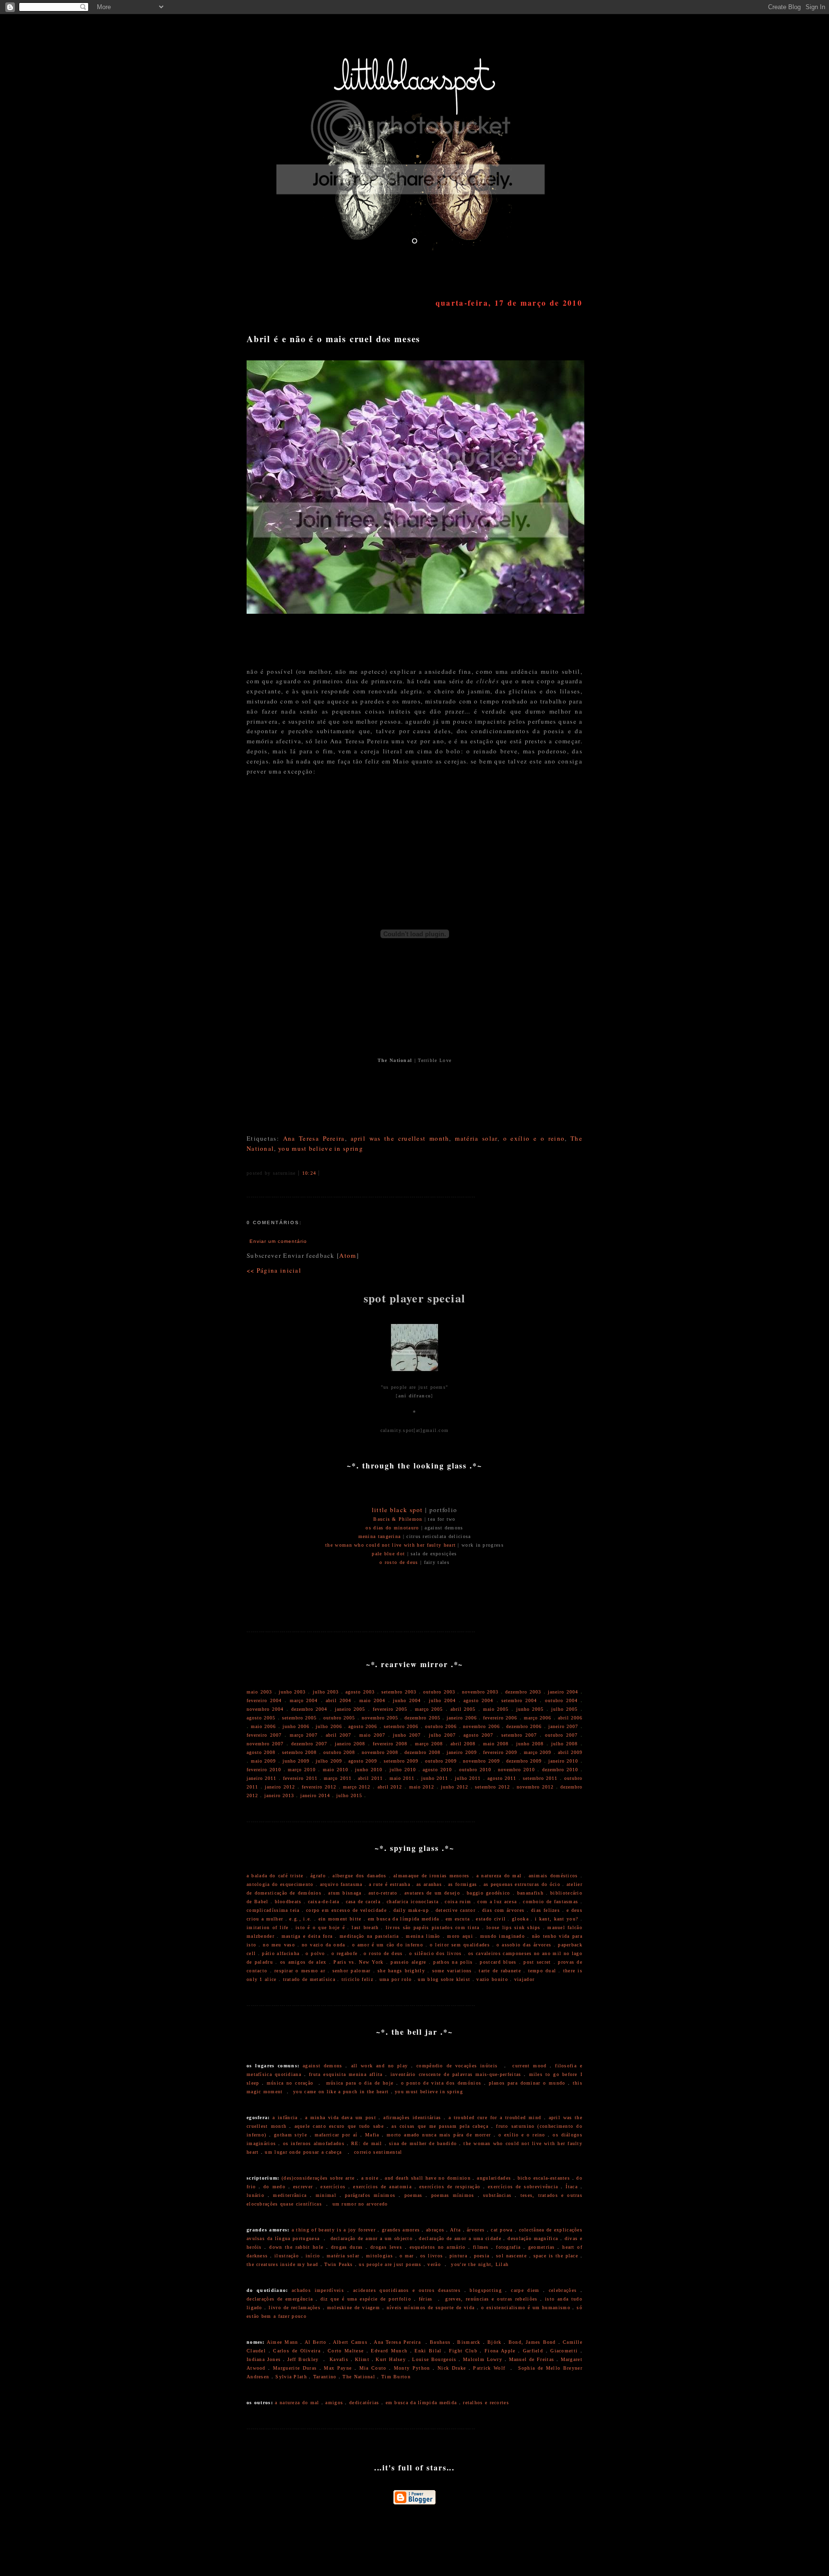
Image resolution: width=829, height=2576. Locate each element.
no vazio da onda (324, 1945)
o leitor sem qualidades (460, 1945)
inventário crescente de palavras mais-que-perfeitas (456, 2074)
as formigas (462, 1884)
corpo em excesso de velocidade (346, 1910)
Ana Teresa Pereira (314, 1138)
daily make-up (411, 1910)
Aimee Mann (283, 2342)
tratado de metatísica (309, 1979)
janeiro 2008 (350, 1744)
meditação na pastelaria (369, 1936)
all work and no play (380, 2066)
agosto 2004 (478, 1700)
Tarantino (325, 2377)
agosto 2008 (261, 1752)
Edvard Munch (389, 2351)
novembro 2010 (516, 1770)
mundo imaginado (503, 1936)
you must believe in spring (321, 1148)
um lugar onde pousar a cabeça (303, 2152)
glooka (520, 1919)
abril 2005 (463, 1709)
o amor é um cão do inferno (388, 1945)
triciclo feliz (357, 1979)
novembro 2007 (265, 1744)
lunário (255, 2195)
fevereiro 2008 (390, 1744)
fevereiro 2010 (264, 1770)
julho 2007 (442, 1735)
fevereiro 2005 (390, 1709)
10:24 (309, 1173)
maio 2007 (372, 1735)
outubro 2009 (441, 1761)
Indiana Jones (264, 2359)
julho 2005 (564, 1709)
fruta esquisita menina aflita (346, 2074)
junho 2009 (296, 1761)
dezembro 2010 (560, 1770)
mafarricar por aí (336, 2135)
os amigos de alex (303, 1962)
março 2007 (304, 1735)
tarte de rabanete (500, 1971)
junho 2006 (296, 1726)
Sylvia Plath (291, 2377)
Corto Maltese (346, 2351)
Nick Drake (452, 2368)
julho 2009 (329, 1761)
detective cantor (456, 1910)
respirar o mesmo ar (300, 1971)
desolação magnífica (533, 2238)
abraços (435, 2230)
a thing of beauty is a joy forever (334, 2230)
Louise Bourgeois (434, 2359)
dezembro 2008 (422, 1752)
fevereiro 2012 (319, 1787)
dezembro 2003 (523, 1692)
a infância (285, 2117)
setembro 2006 (401, 1726)
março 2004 (304, 1700)
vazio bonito (492, 1979)
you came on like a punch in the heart (341, 2092)
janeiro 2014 (315, 1795)
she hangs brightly (401, 1971)
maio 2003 (259, 1692)
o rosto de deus (399, 1562)
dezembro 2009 (524, 1761)
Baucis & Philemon (398, 1519)
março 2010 (302, 1770)
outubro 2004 (561, 1700)
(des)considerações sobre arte (318, 2178)
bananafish (530, 1893)
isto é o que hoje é (320, 1927)
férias (426, 2299)
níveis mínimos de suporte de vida (431, 2308)
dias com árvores (503, 1910)
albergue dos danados (359, 1876)
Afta (455, 2230)
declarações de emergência (280, 2299)
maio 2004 (372, 1700)
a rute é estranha (390, 1884)
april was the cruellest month (400, 1138)
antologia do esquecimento (280, 1884)
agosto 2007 (478, 1735)
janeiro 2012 (280, 1787)
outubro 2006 (441, 1726)
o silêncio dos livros (436, 1953)
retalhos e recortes (486, 2403)
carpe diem (525, 2290)
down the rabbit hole (296, 2247)
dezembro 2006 (524, 1726)
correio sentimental (378, 2152)
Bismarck (469, 2342)
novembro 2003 (480, 1692)
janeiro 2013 (279, 1795)
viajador (524, 1979)
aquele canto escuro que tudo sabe (339, 2126)
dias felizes (545, 1910)
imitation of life (268, 1927)
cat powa (502, 2230)
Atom (348, 1255)
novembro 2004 (265, 1709)
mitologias (379, 2256)
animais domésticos (553, 1876)
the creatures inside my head (282, 2264)
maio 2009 (263, 1761)
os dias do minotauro (392, 1528)
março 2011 (338, 1778)
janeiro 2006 (462, 1718)
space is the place (556, 2256)
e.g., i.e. (301, 1919)
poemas (414, 2195)
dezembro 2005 (422, 1718)
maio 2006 (263, 1726)
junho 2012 (455, 1787)
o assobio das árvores (524, 1945)
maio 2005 (496, 1709)
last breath (365, 1927)
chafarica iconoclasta (413, 1902)
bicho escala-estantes (544, 2178)
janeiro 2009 (462, 1752)
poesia (482, 2256)
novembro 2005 (380, 1718)
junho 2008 (530, 1744)
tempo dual (542, 1971)
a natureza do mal (499, 1876)
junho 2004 (407, 1700)
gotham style (290, 2135)
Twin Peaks (338, 2264)
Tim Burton (396, 2377)
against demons (323, 2066)
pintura (458, 2256)
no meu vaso (279, 1945)
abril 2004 (338, 1700)
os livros (432, 2256)
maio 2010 (336, 1770)
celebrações (563, 2290)
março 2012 (357, 1787)
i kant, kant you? (557, 1919)
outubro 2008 (339, 1752)
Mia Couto (373, 2368)
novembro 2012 (535, 1787)
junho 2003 (292, 1692)
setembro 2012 (492, 1787)
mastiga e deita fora (307, 1936)
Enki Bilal (428, 2351)
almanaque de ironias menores (432, 1876)
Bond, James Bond (532, 2342)
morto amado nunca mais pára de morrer (439, 2135)
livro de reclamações (295, 2308)
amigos (334, 2403)
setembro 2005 (299, 1718)
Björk (495, 2342)
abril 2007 (338, 1735)
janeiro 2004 (563, 1692)
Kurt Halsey (391, 2359)
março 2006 (538, 1718)
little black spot (397, 1510)
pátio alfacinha (281, 1953)
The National (359, 2377)
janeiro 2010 (563, 1761)
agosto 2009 (363, 1761)
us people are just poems (390, 2264)
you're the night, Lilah (480, 2264)
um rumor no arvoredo (360, 2204)
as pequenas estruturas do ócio (522, 1884)
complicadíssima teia (273, 1910)
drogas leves (386, 2247)
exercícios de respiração (450, 2187)
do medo (274, 2187)
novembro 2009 (481, 1761)
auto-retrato (383, 1893)
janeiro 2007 (563, 1726)
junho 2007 (407, 1735)
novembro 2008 (380, 1752)
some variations (452, 1971)
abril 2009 (570, 1752)
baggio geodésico (488, 1893)
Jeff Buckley (303, 2359)
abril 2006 (570, 1718)
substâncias (497, 2195)
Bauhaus (440, 2342)
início (313, 2256)
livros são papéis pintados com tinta (433, 1927)
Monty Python (412, 2368)
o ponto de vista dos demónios (441, 2083)
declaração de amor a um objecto (372, 2238)
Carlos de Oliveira (297, 2351)
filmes (481, 2247)
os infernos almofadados (314, 2143)
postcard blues (498, 1962)
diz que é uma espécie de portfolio (366, 2299)
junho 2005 (530, 1709)
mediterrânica (290, 2195)
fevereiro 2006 (500, 1718)
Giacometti (564, 2351)
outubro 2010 (475, 1770)
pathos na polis (453, 1962)
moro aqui (460, 1936)
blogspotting (486, 2290)
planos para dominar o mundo (527, 2083)
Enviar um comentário (278, 1241)
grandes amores (401, 2230)
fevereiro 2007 (264, 1735)
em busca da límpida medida (404, 1919)
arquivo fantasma (341, 1884)
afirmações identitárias (412, 2117)
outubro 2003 (439, 1692)
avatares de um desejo (432, 1893)
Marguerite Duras (295, 2368)
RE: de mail (367, 2143)
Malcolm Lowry (483, 2359)
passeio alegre (408, 1962)
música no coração (290, 2083)
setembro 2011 (540, 1778)
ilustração (287, 2256)
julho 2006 (329, 1726)
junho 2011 (435, 1778)
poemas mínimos (453, 2195)
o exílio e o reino (534, 1138)
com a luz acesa (497, 1902)
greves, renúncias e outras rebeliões (491, 2299)
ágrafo (318, 1876)
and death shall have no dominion (428, 2178)
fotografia (508, 2247)
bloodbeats (288, 1902)
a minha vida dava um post (341, 2117)
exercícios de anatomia (382, 2187)
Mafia (372, 2135)
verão (434, 2264)
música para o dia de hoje (360, 2083)
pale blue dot (388, 1554)
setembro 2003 (399, 1692)
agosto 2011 (502, 1778)
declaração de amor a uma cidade (460, 2238)
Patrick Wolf (489, 2368)
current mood (529, 2066)
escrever (303, 2187)
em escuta (458, 1919)
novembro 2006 (481, 1726)
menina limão (423, 1936)
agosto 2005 (261, 1718)
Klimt (362, 2359)
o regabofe (344, 1953)
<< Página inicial (274, 1270)
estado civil (491, 1919)
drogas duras (347, 2247)
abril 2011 (370, 1778)
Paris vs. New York (358, 1962)
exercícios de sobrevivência (523, 2187)
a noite (370, 2178)
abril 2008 (463, 1744)
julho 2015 (349, 1795)
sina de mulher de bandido (423, 2143)
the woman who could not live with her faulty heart (391, 1545)
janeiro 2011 (261, 1778)
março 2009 (538, 1752)
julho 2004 (442, 1700)
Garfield (533, 2351)
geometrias (542, 2247)
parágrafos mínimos (370, 2195)
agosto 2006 (363, 1726)
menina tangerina (380, 1536)
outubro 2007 (561, 1735)
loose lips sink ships (514, 1927)
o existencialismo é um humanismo (526, 2308)
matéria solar (476, 1138)
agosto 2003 (360, 1692)
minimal (326, 2195)
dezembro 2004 (309, 1709)
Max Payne (338, 2368)
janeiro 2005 (350, 1709)
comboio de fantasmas (551, 1902)
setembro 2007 (519, 1735)
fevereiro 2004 (264, 1700)
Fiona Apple (500, 2351)
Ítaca (572, 2187)
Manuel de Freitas (532, 2359)
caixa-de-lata (324, 1902)
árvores (476, 2230)
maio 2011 (402, 1778)
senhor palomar (352, 1971)
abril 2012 (390, 1787)
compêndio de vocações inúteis (457, 2066)
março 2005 (429, 1709)
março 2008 (429, 1744)
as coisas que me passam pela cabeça (440, 2126)
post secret (537, 1962)
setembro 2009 (401, 1761)
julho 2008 (564, 1744)
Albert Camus (350, 2342)
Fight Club (463, 2351)
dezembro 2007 (309, 1744)
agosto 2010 (437, 1770)
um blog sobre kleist (444, 1979)
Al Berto (316, 2342)
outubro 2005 (339, 1718)
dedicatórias (364, 2403)
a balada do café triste (275, 1876)
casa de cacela (363, 1902)
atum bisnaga (345, 1893)
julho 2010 (403, 1770)
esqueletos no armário (438, 2247)
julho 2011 (468, 1778)
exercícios (333, 2187)
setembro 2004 (519, 1700)
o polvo (315, 1953)
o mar (407, 2256)
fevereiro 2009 (500, 1752)
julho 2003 (326, 1692)
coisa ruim (458, 1902)
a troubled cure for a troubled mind (495, 2117)
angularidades (494, 2178)
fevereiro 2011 (300, 1778)
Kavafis (339, 2359)
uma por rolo (396, 1979)
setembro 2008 (299, 1752)
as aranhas (429, 1884)
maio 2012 (422, 1787)
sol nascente (511, 2256)
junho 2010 (369, 1770)
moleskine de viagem (354, 2308)
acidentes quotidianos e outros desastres (407, 2290)
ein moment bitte (340, 1919)
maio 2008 (496, 1744)
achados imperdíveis (318, 2290)
